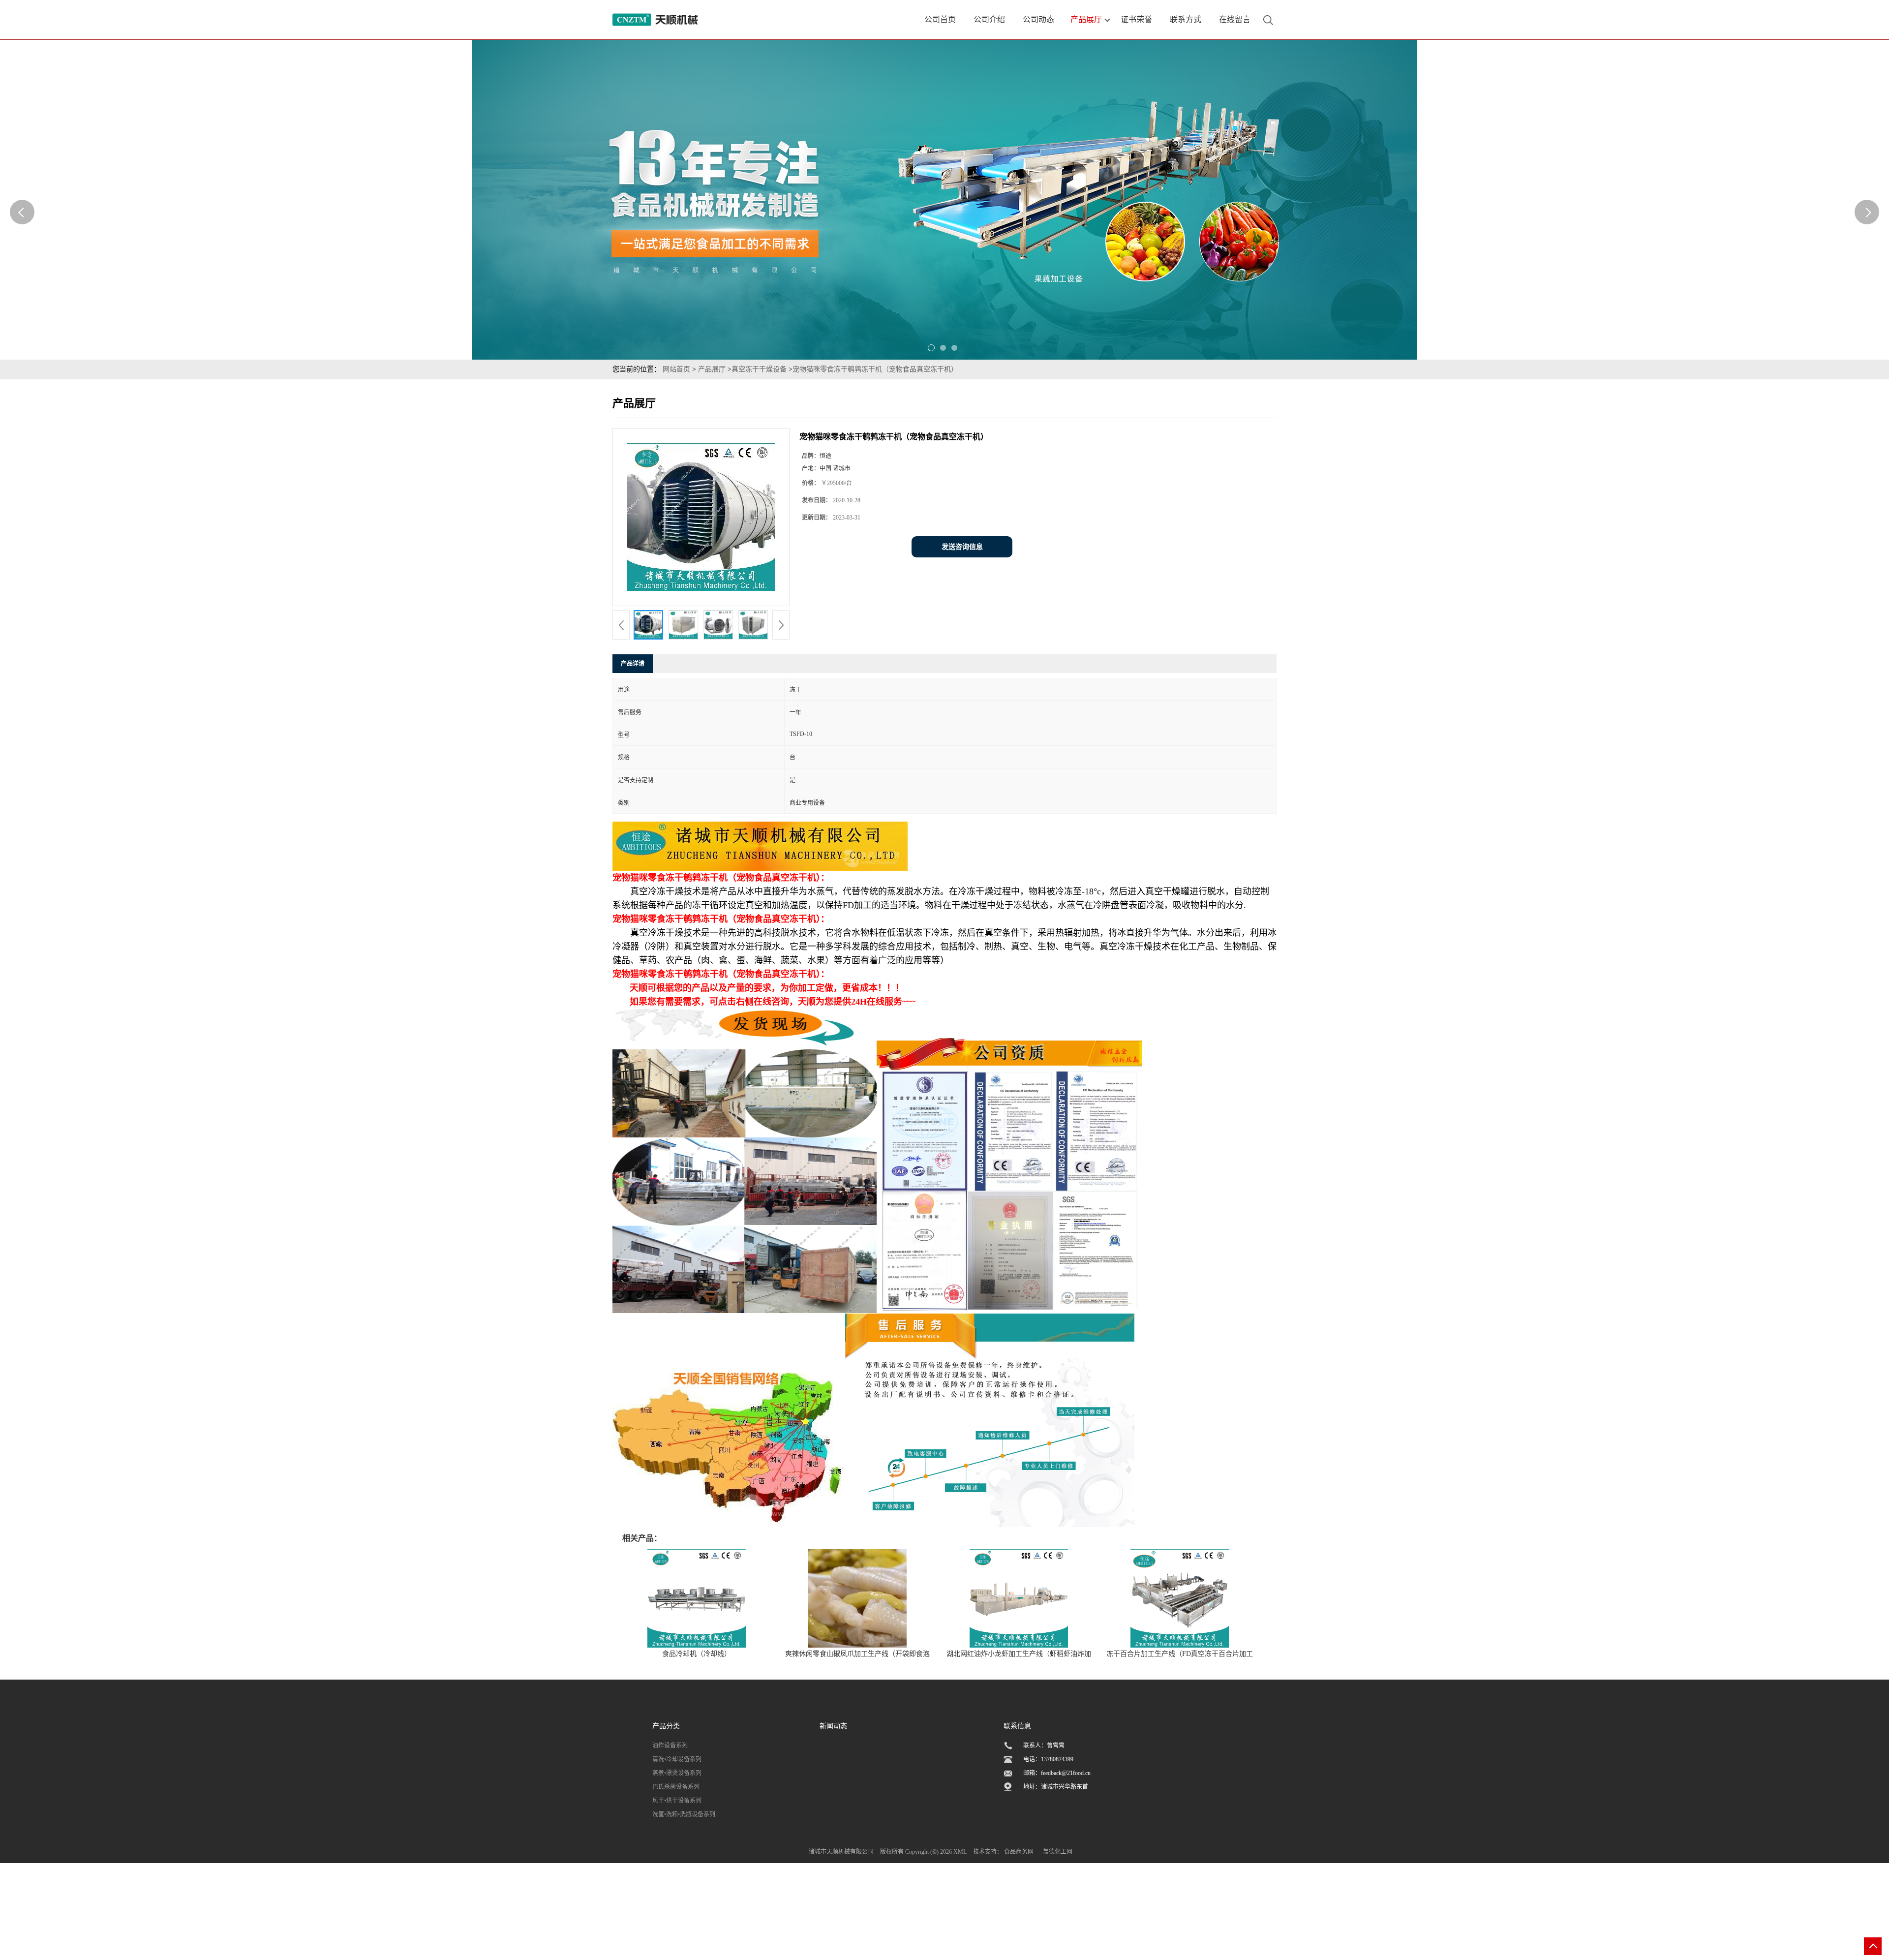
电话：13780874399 (1048, 1759)
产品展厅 (712, 369)
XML (960, 1852)
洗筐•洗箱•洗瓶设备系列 (684, 1814)
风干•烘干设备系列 (677, 1801)
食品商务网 (1019, 1852)
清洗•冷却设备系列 (677, 1759)
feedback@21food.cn (1066, 1773)
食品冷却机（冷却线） (697, 1654)
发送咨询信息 (962, 547)
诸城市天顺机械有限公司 (841, 1852)
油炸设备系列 (670, 1746)
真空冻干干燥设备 (759, 369)
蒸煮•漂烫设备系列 (677, 1773)
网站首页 (676, 369)
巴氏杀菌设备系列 (676, 1787)
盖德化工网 (1058, 1852)
